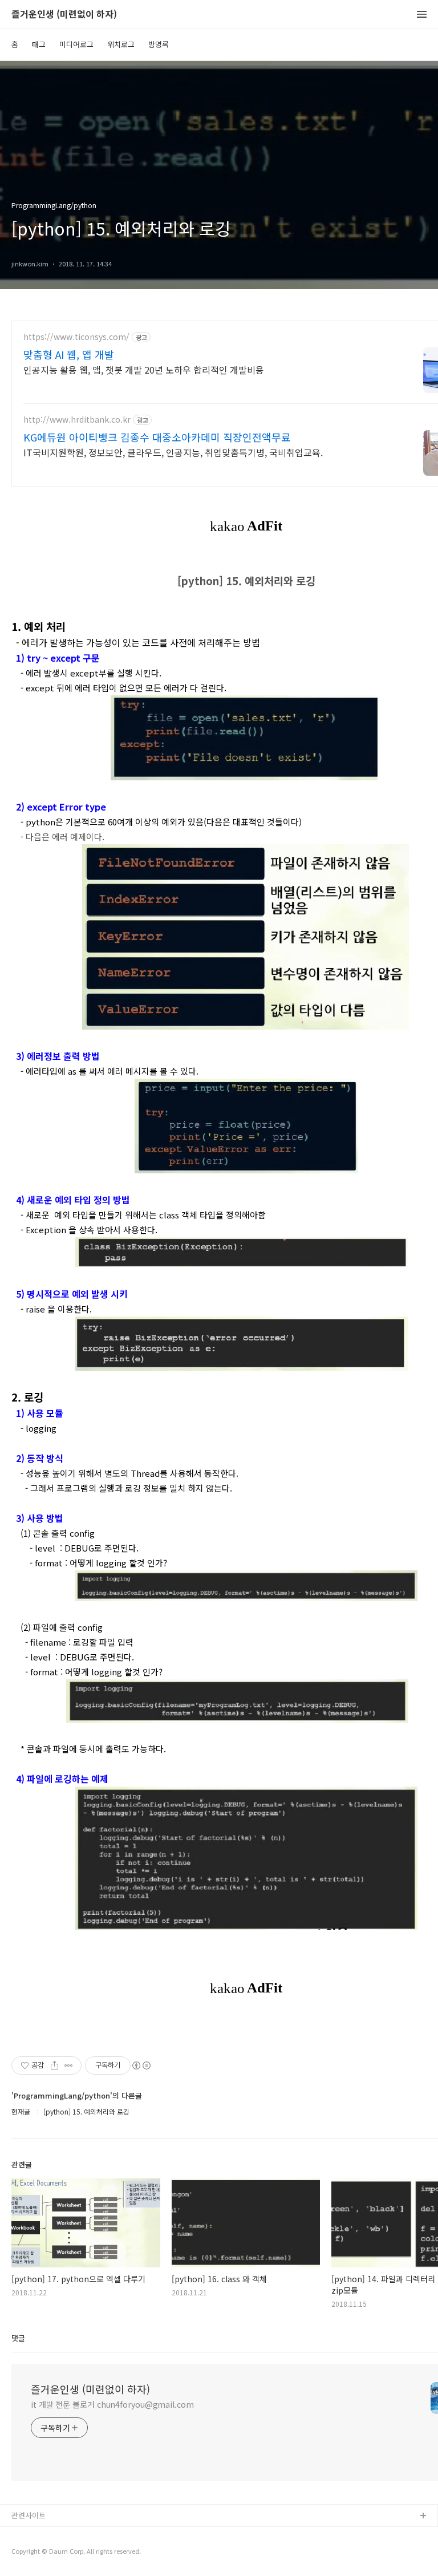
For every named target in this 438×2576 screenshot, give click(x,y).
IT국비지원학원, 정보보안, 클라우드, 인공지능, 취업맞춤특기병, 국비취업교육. (173, 452)
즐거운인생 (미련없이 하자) (64, 15)
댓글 (18, 2338)
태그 (39, 44)
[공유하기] (54, 2065)
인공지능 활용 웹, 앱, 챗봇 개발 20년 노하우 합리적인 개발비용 (144, 369)
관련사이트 (29, 2515)
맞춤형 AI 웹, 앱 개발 (69, 354)
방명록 (159, 44)
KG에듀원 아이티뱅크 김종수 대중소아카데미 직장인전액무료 (157, 437)
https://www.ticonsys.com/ (76, 337)
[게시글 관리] (69, 2065)
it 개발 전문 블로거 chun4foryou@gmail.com (112, 2404)
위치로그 (121, 44)
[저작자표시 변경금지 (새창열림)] (141, 2065)
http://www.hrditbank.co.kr (77, 420)
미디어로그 (76, 44)
